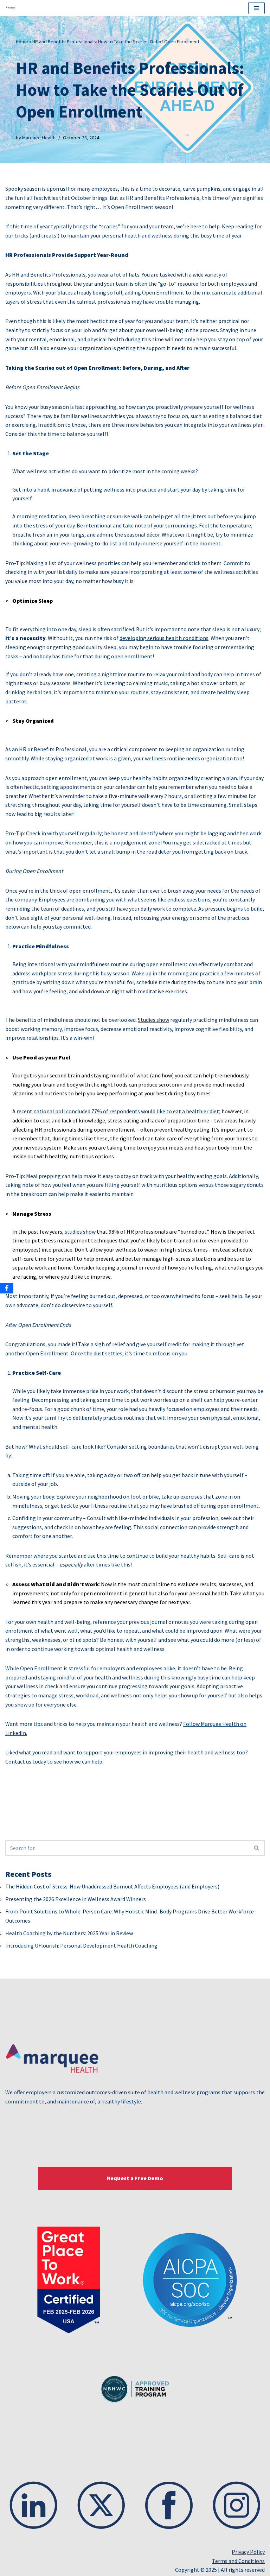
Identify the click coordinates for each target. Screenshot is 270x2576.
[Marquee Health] (13, 8)
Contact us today (26, 1761)
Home (22, 42)
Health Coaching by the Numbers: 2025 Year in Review (69, 1933)
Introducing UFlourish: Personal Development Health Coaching (81, 1945)
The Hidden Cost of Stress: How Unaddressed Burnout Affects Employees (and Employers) (112, 1886)
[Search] (257, 1848)
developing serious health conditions (164, 638)
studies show (80, 1232)
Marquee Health (39, 138)
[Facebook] (7, 1288)
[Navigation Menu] (256, 8)
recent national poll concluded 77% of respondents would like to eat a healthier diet (118, 1111)
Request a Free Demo (135, 2178)
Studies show (153, 1020)
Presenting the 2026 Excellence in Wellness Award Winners (76, 1899)
